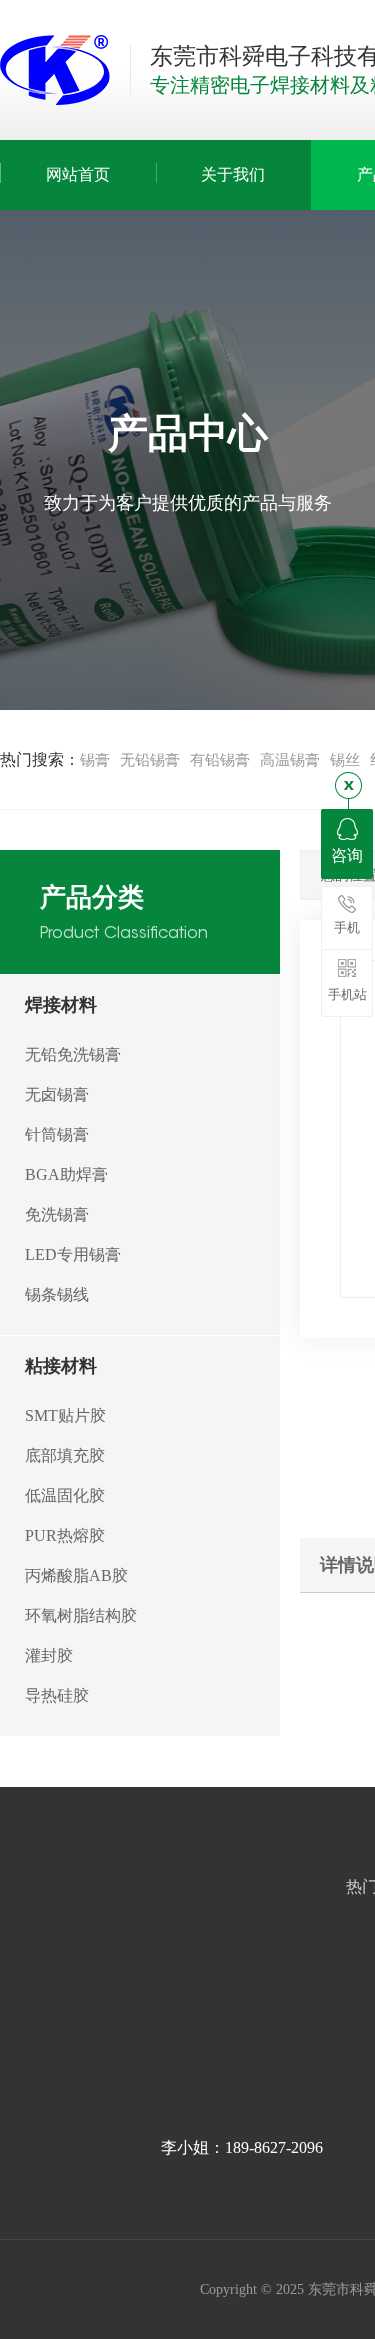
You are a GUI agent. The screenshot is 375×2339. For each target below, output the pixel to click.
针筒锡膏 (57, 1134)
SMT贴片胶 (65, 1415)
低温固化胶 (65, 1495)
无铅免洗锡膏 (73, 1054)
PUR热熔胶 (65, 1535)
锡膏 (95, 760)
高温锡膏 (290, 760)
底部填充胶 (65, 1455)
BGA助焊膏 (66, 1174)
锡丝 (345, 760)
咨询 (347, 855)
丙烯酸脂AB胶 (76, 1575)
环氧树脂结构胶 (81, 1615)
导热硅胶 (57, 1695)
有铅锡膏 (220, 760)
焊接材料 (61, 1005)
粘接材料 (61, 1366)
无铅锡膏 (150, 760)
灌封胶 (49, 1655)
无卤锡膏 (57, 1094)
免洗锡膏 (57, 1214)
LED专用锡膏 (73, 1254)
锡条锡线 (57, 1294)
